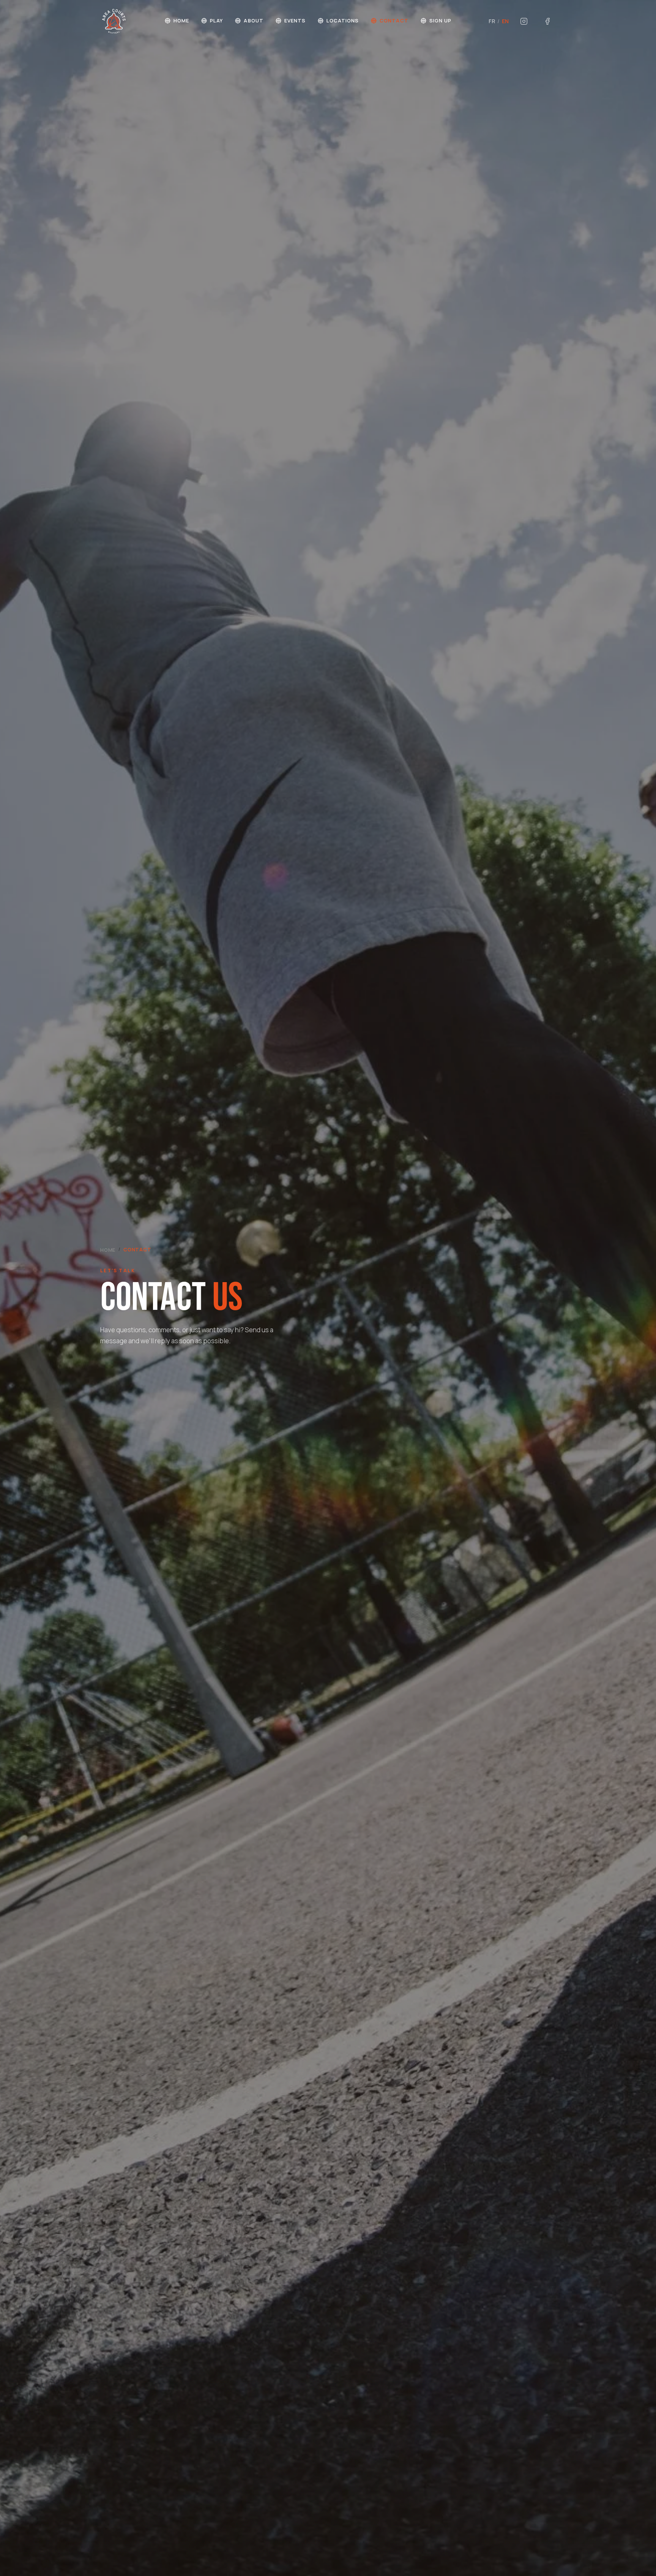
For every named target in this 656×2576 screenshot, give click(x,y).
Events (295, 21)
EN (505, 21)
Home (181, 21)
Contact (394, 21)
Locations (343, 21)
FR (492, 21)
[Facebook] (547, 21)
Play (216, 21)
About (253, 21)
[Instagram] (524, 21)
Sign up (440, 21)
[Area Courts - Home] (114, 21)
